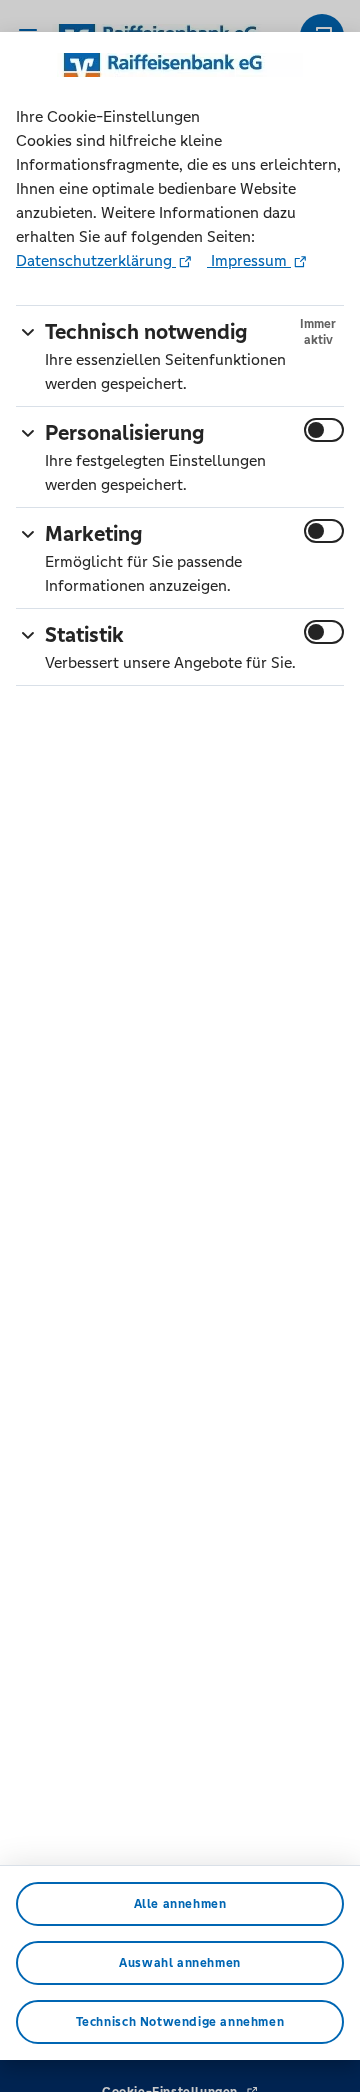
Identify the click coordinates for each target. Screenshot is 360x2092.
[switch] (324, 430)
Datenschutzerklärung (96, 260)
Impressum (249, 260)
